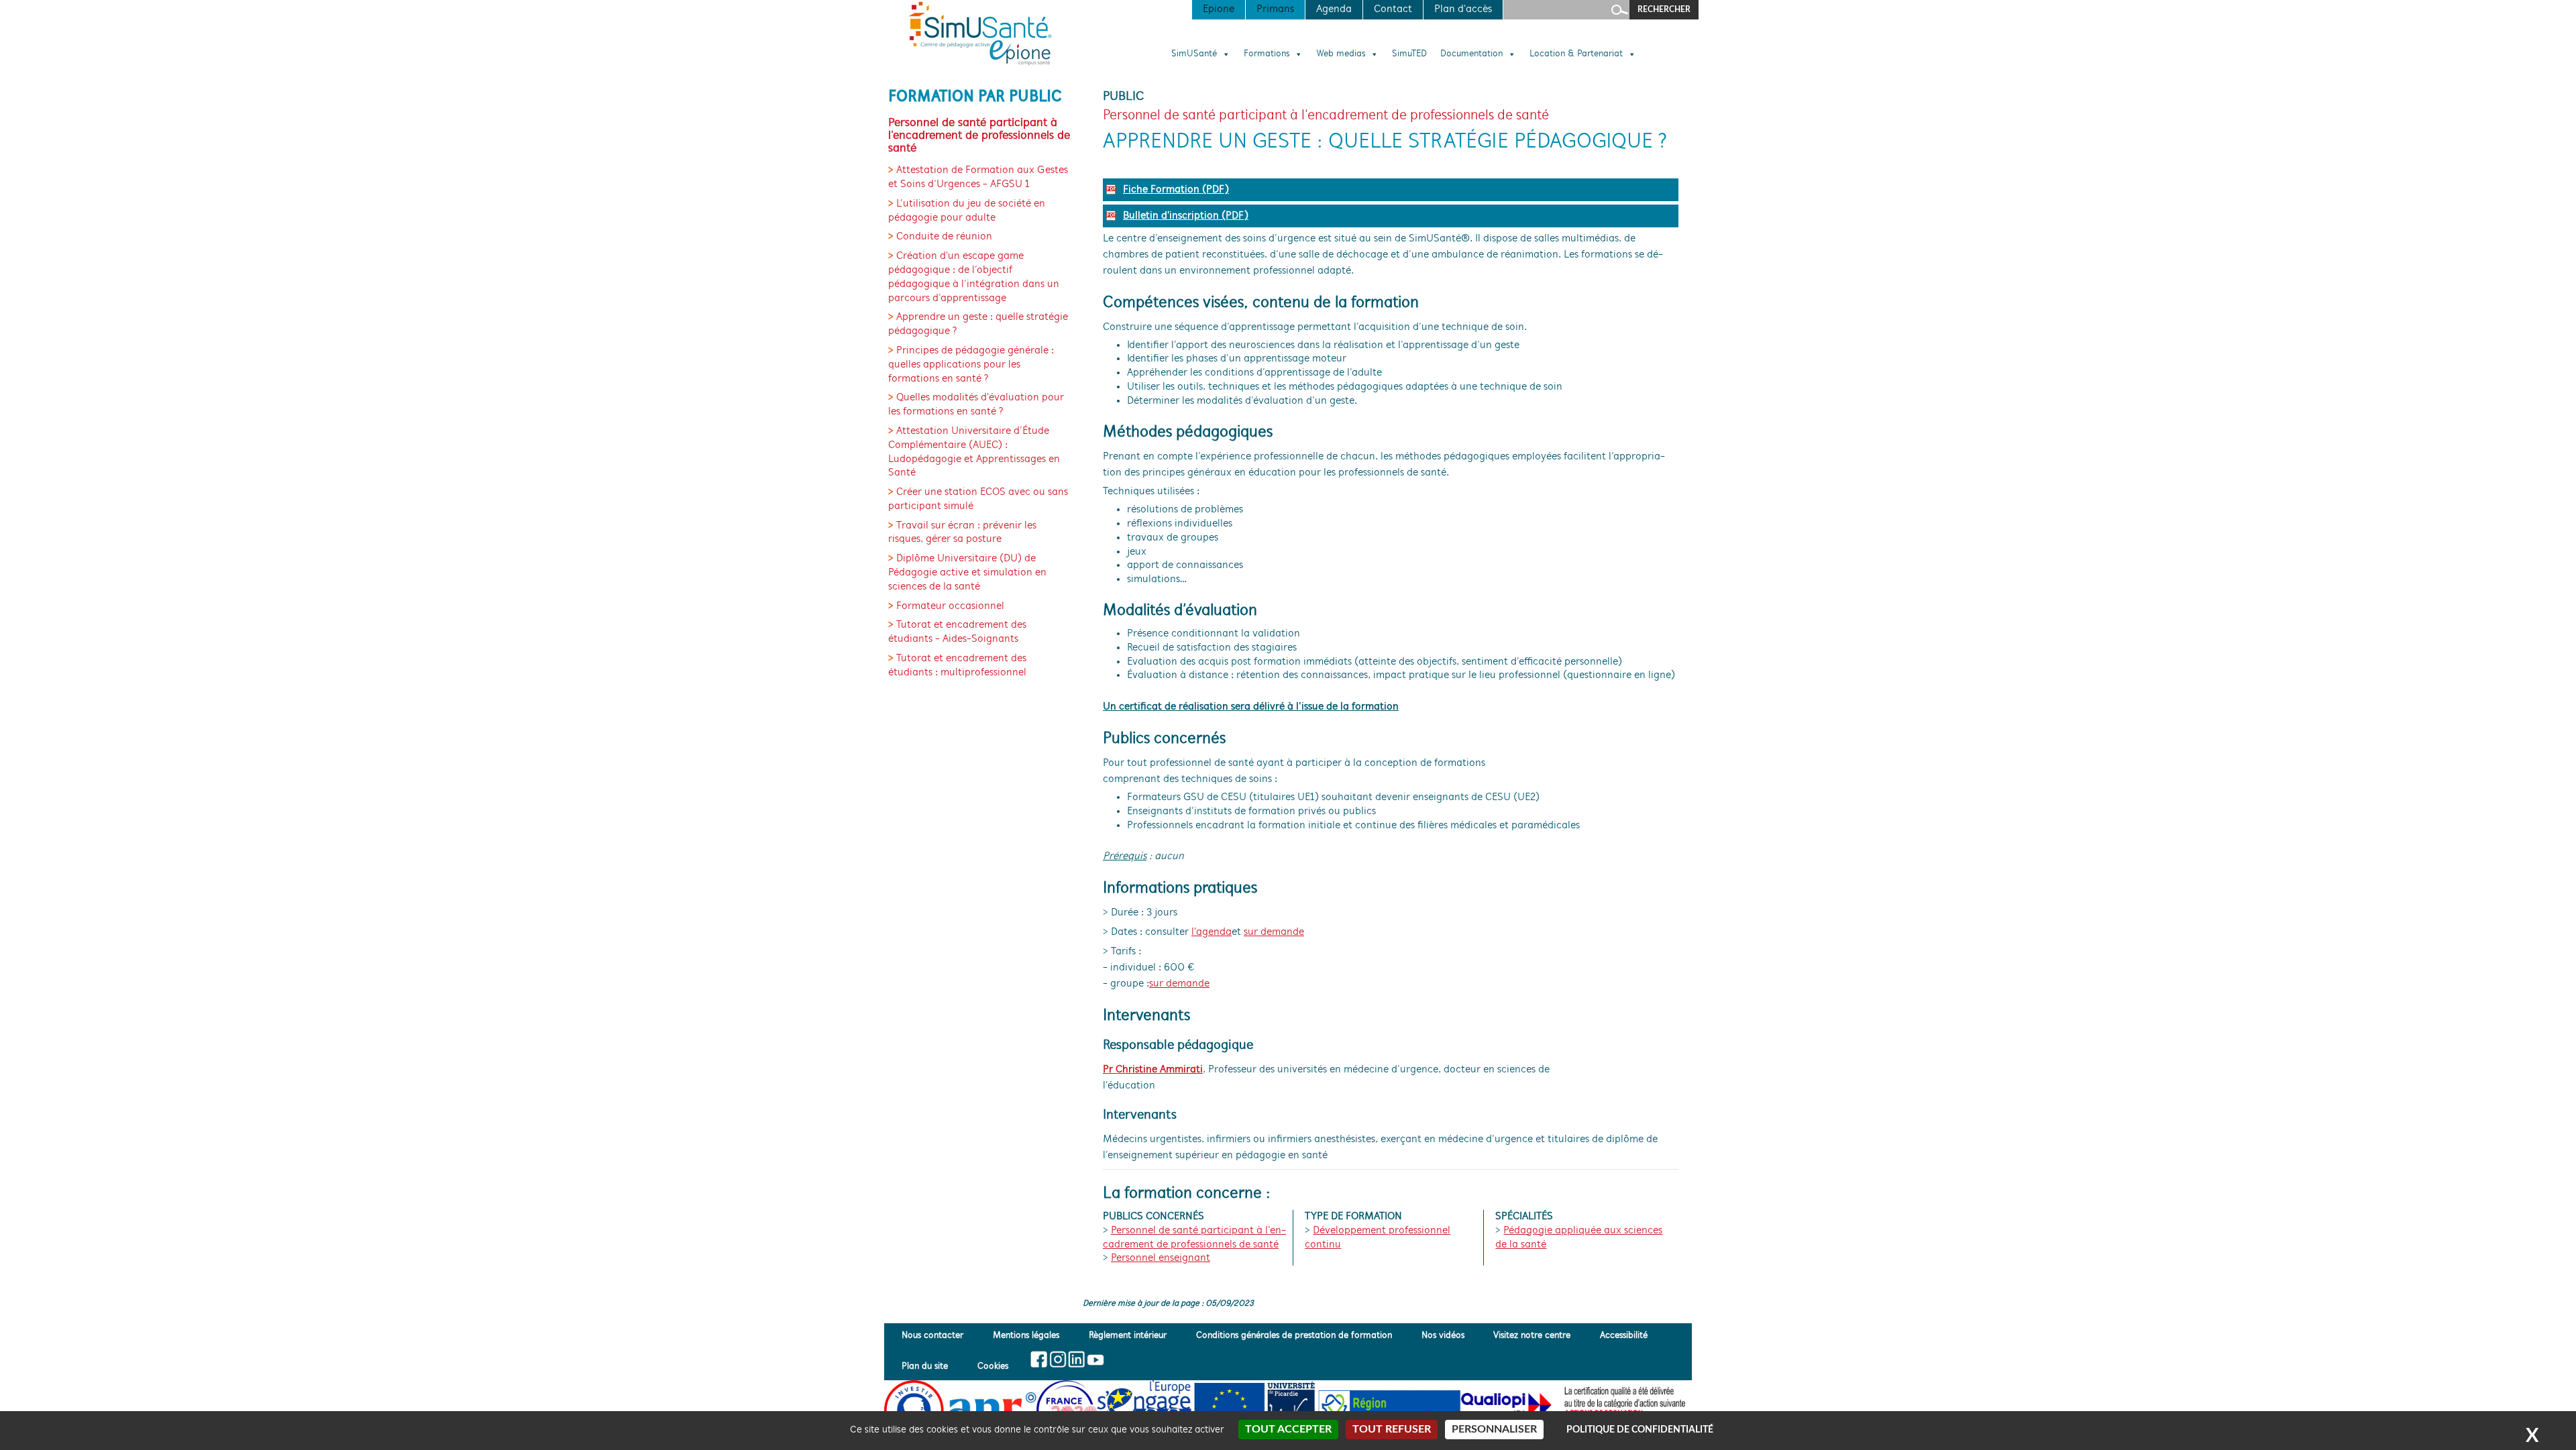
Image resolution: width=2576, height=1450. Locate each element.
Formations (1267, 54)
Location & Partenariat (1576, 54)
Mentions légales (1026, 1336)
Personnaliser (1494, 1429)
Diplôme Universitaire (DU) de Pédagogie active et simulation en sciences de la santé (967, 573)
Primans (1275, 9)
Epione (1219, 9)
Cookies (993, 1367)
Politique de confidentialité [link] (1640, 1430)
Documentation (1471, 54)
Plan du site (925, 1367)
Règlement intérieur (1128, 1336)
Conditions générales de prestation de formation (1294, 1336)
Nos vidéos (1443, 1336)
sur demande (1274, 932)
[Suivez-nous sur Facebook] (1039, 1359)
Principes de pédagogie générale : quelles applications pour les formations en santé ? (971, 365)
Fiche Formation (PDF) (1176, 190)
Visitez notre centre (1532, 1336)
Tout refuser (1392, 1429)
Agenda (1334, 9)
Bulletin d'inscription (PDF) (1186, 216)
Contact (1393, 9)
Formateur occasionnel (950, 606)
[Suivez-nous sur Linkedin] (1076, 1359)
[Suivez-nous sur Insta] (1058, 1359)
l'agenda (1212, 932)
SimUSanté (1194, 54)
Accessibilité (1624, 1336)
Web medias (1341, 54)
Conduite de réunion (944, 237)
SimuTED (1409, 54)
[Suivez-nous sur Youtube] (1094, 1359)
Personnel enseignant (1161, 1258)
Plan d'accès (1463, 9)
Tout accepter (1288, 1429)
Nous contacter (932, 1336)
